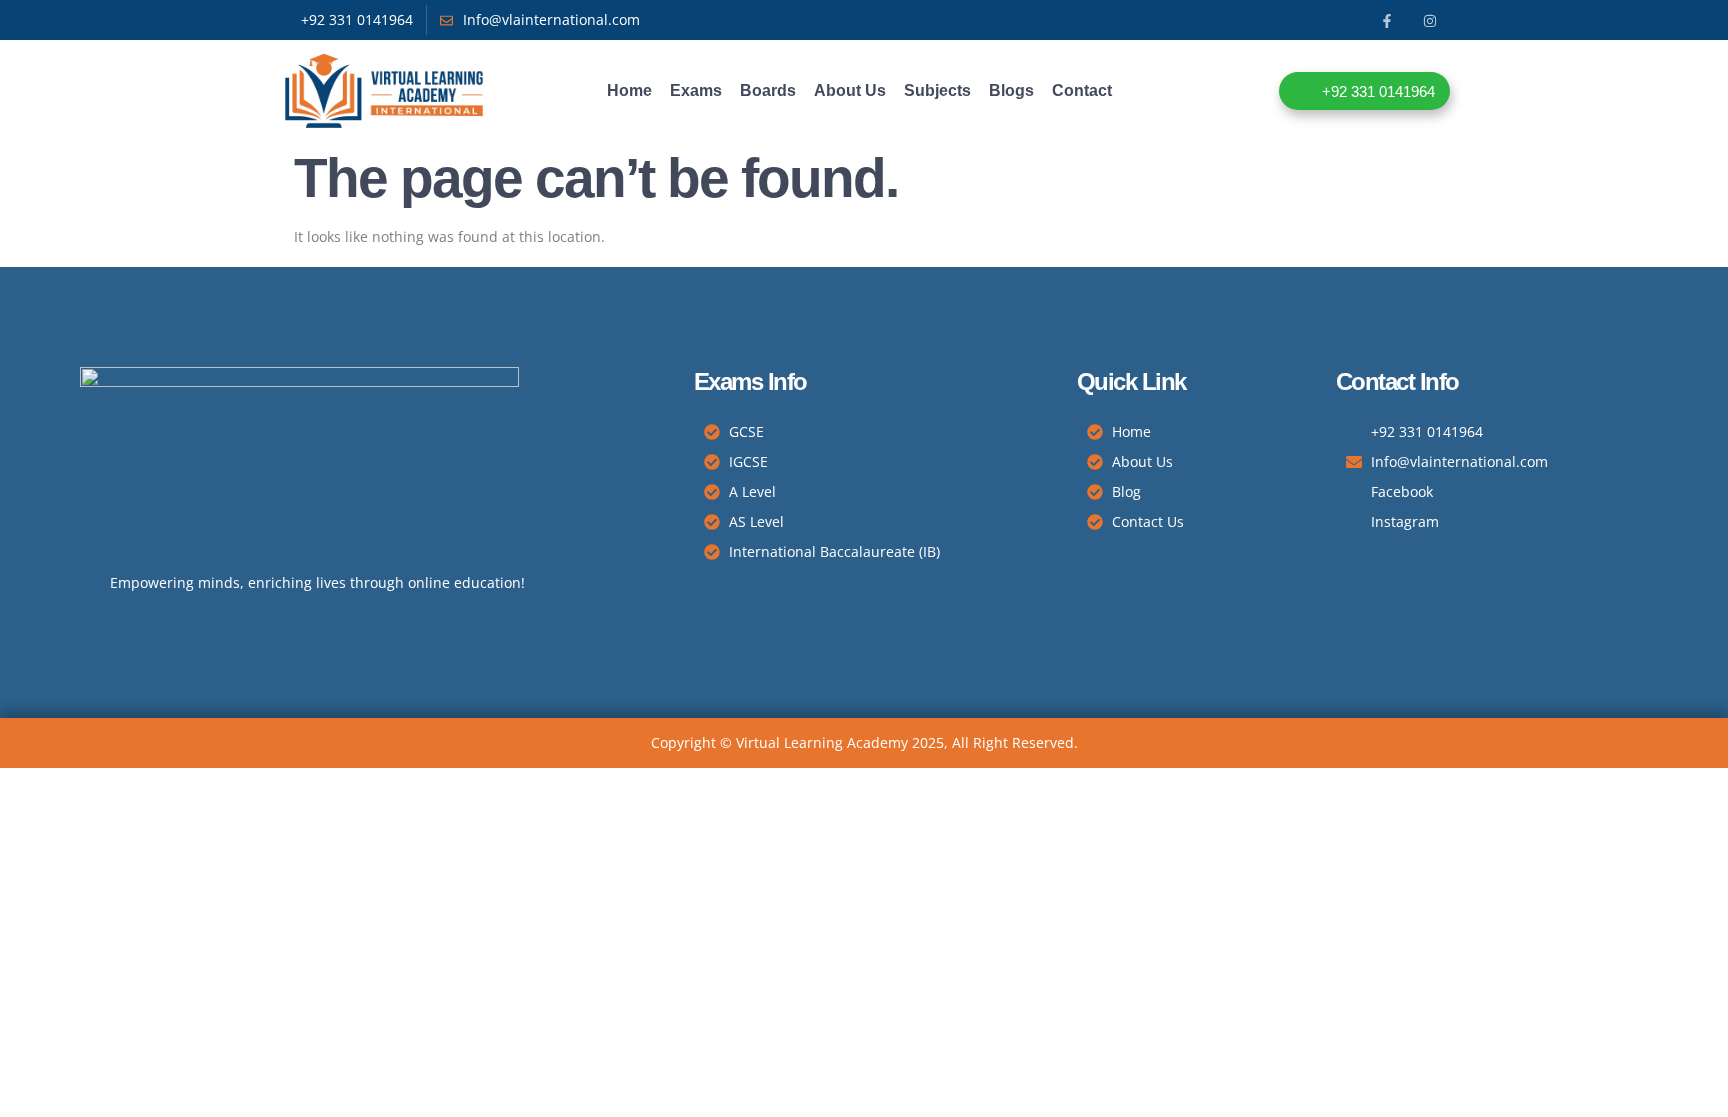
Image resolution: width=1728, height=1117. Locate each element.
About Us (850, 90)
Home (629, 90)
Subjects (937, 90)
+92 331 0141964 (1378, 91)
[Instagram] (1430, 21)
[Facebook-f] (1387, 21)
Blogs (1011, 90)
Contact (1082, 90)
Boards (768, 90)
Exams (696, 90)
